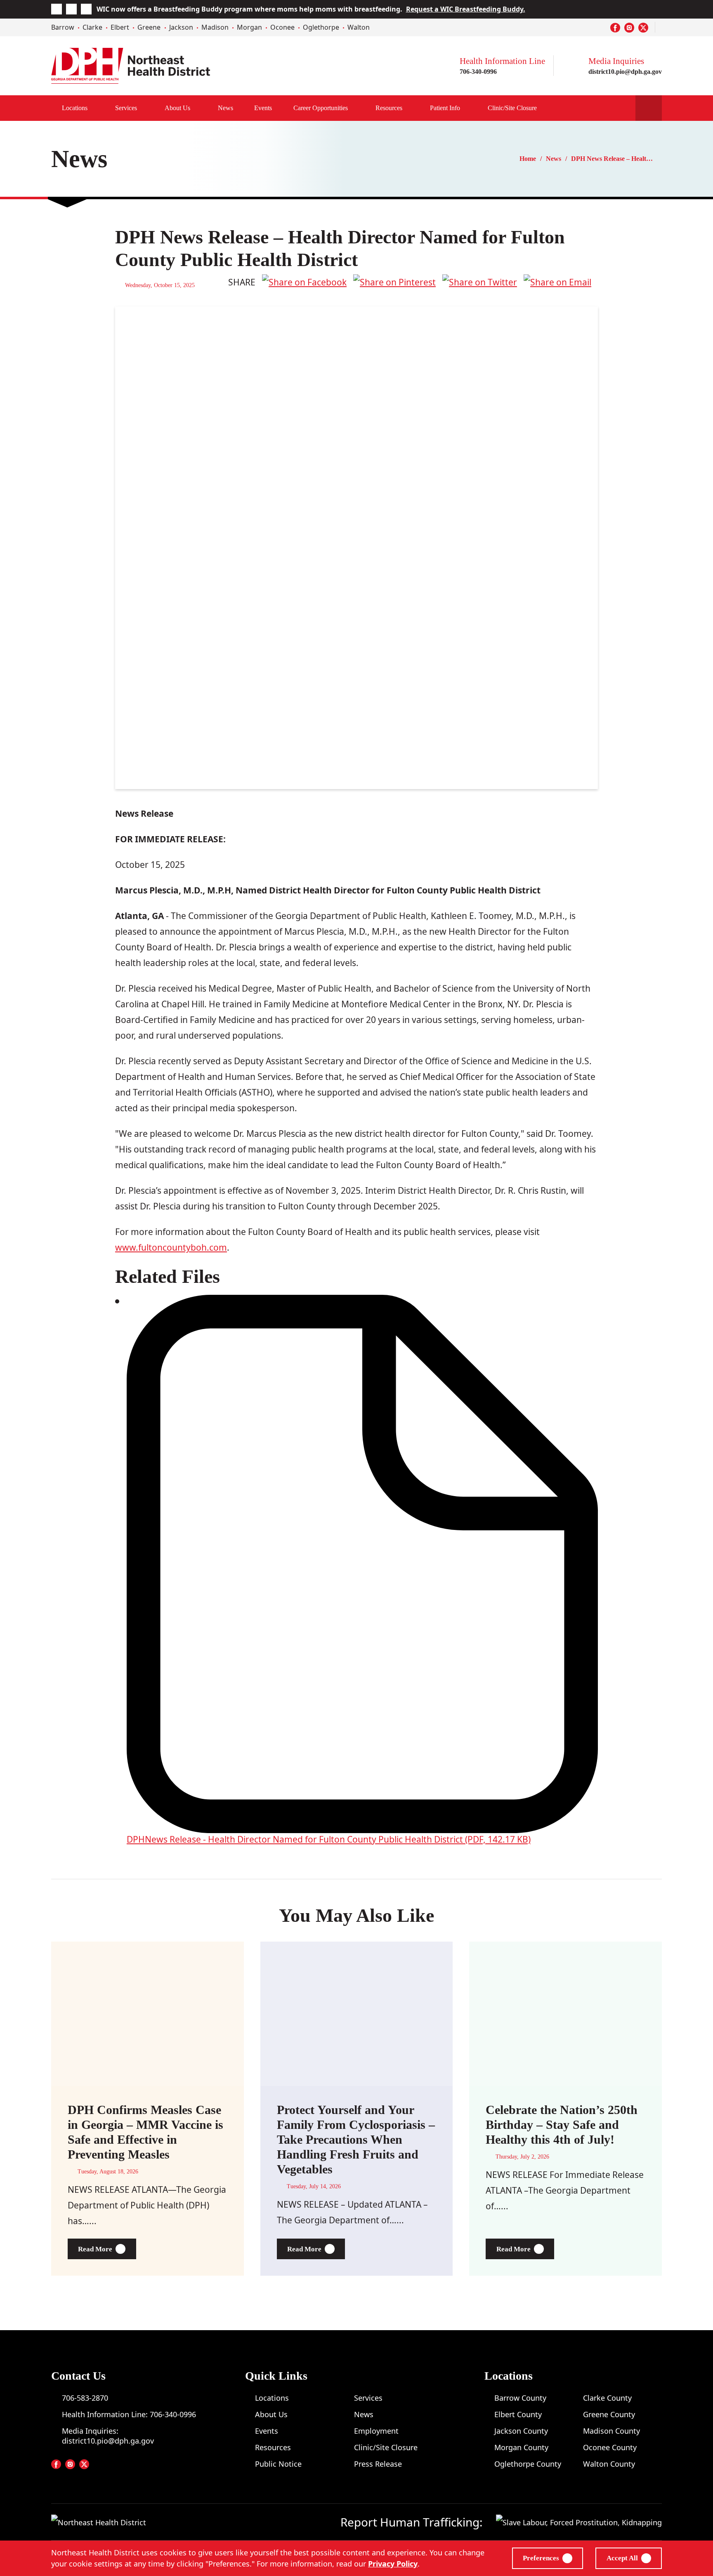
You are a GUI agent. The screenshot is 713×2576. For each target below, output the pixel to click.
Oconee (282, 27)
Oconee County (610, 2447)
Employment (376, 2431)
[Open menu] (356, 108)
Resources (389, 108)
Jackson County (521, 2431)
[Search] (649, 108)
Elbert (120, 27)
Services (126, 108)
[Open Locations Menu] (96, 108)
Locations (75, 108)
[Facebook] (304, 282)
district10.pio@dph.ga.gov (625, 72)
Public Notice (278, 2464)
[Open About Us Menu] (199, 108)
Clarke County (607, 2398)
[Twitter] (480, 282)
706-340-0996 (478, 72)
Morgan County (521, 2447)
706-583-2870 (85, 2398)
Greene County (609, 2414)
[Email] (557, 282)
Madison (215, 27)
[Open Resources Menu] (411, 108)
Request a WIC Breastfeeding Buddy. (466, 9)
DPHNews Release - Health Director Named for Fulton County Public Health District (329, 1839)
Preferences (541, 2558)
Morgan (249, 27)
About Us (177, 108)
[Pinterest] (394, 282)
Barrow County (520, 2398)
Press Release (378, 2464)
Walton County (609, 2464)
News (225, 108)
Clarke (92, 27)
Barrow (63, 27)
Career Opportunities (321, 108)
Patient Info (445, 108)
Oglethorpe (321, 27)
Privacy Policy (393, 2564)
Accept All (622, 2558)
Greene (149, 27)
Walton (359, 27)
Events (263, 108)
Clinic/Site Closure (512, 108)
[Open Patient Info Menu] (469, 108)
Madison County (611, 2431)
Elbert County (518, 2414)
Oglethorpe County (528, 2464)
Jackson (181, 27)
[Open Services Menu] (146, 108)
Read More (107, 2249)
